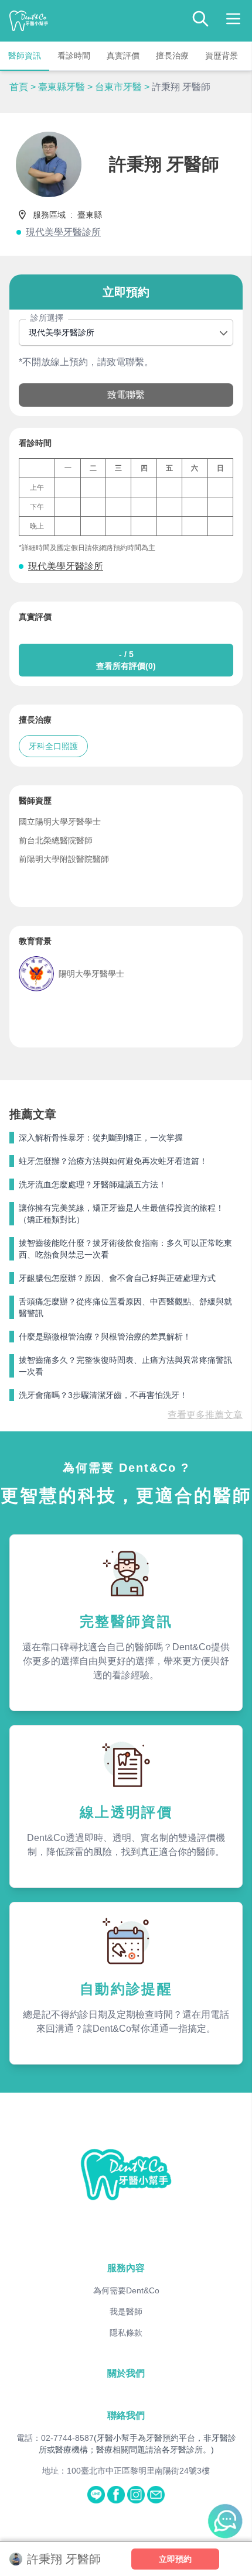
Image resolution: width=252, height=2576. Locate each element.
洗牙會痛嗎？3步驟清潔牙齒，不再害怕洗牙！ (103, 1395)
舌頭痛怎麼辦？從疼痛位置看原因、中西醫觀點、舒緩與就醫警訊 (125, 1307)
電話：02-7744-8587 (55, 2438)
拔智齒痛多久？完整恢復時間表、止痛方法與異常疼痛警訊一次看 (125, 1366)
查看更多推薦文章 (205, 1415)
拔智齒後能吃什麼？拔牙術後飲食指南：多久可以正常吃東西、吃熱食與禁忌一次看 (125, 1249)
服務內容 (126, 2268)
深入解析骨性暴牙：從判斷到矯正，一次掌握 (101, 1138)
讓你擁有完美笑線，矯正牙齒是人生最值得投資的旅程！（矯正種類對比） (121, 1214)
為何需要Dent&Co (126, 2290)
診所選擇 (47, 318)
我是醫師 (126, 2311)
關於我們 (126, 2373)
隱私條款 (126, 2333)
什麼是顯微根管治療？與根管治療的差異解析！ (105, 1337)
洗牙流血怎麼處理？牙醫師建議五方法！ (93, 1184)
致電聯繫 (126, 395)
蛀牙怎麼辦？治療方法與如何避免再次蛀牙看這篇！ (113, 1161)
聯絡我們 (126, 2415)
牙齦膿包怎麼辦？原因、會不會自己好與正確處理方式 (117, 1278)
